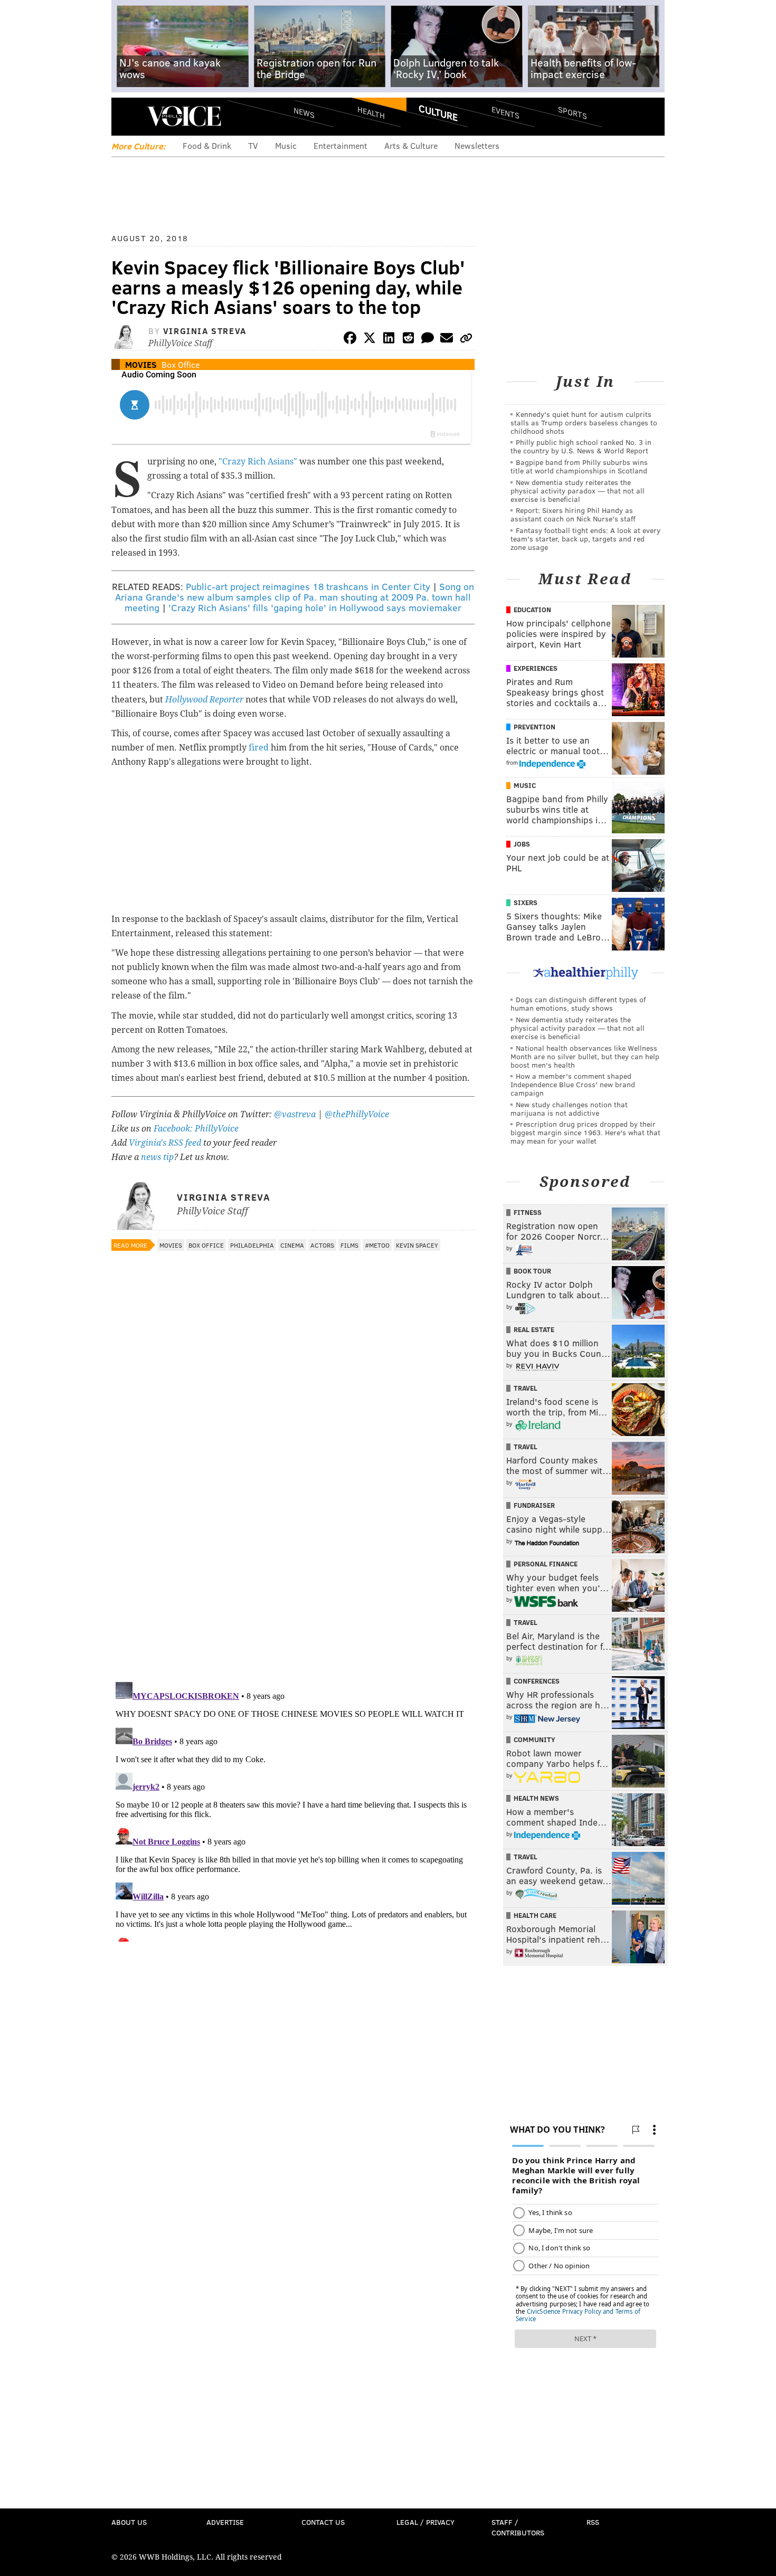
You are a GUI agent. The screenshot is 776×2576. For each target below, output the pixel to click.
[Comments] (428, 340)
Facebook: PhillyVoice (196, 1129)
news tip (157, 1157)
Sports (572, 112)
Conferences (537, 1681)
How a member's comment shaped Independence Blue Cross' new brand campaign (573, 1084)
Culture (438, 112)
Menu (128, 116)
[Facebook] (350, 340)
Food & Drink (207, 145)
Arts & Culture (411, 145)
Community (534, 1739)
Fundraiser (534, 1505)
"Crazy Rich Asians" (259, 462)
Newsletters (477, 145)
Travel (526, 1388)
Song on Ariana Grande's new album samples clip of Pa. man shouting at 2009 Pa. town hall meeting (295, 597)
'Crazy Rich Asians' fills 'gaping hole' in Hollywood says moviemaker (315, 607)
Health (371, 112)
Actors (322, 1245)
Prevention (534, 727)
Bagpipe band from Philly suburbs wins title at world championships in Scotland (579, 466)
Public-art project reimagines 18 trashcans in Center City (308, 586)
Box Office (181, 364)
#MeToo (377, 1245)
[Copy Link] (466, 340)
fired (259, 748)
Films (349, 1245)
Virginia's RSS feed (165, 1143)
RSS (593, 2522)
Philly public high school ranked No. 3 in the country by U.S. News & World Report (581, 446)
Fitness (528, 1212)
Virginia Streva (205, 331)
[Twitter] (370, 340)
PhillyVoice (184, 116)
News (304, 112)
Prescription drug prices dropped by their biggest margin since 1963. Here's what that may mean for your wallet (585, 1132)
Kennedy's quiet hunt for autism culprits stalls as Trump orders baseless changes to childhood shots (584, 422)
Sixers (526, 902)
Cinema (292, 1245)
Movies (141, 364)
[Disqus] (293, 1537)
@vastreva (295, 1114)
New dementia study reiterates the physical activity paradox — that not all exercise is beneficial (578, 491)
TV (253, 145)
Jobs (522, 844)
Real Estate (534, 1329)
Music (286, 145)
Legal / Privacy (425, 2522)
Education (532, 610)
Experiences (536, 668)
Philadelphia (252, 1245)
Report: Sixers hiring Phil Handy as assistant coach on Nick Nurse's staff (573, 514)
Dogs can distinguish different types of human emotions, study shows (578, 1004)
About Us (129, 2522)
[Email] (447, 340)
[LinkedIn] (389, 340)
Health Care (535, 1915)
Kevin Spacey (417, 1245)
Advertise (225, 2522)
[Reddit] (408, 340)
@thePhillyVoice (357, 1114)
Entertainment (340, 145)
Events (505, 112)
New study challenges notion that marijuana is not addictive (569, 1109)
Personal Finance (546, 1564)
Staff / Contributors (518, 2527)
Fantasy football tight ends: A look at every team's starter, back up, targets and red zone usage (585, 539)
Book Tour (532, 1271)
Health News (536, 1798)
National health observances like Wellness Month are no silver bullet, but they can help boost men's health (585, 1056)
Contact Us (323, 2522)
